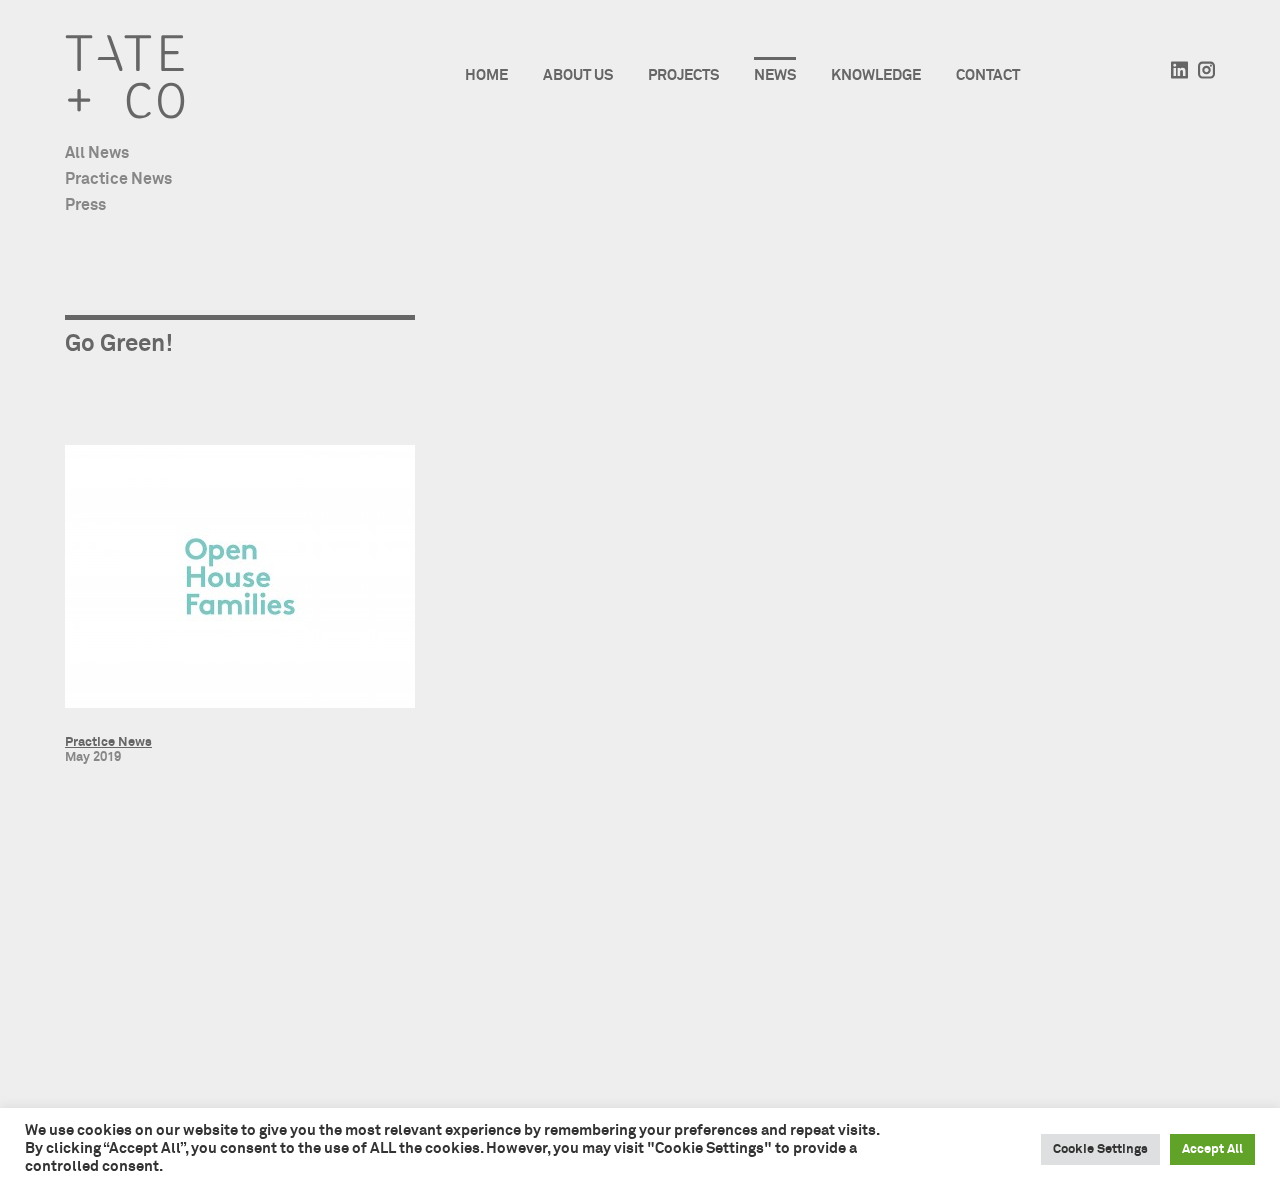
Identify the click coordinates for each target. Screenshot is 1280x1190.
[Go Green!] (240, 580)
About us (578, 75)
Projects (683, 75)
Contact (988, 75)
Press (85, 205)
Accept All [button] (1212, 1149)
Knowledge (876, 75)
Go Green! (119, 344)
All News (97, 153)
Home (486, 75)
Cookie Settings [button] (1100, 1149)
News (775, 75)
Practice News (118, 179)
